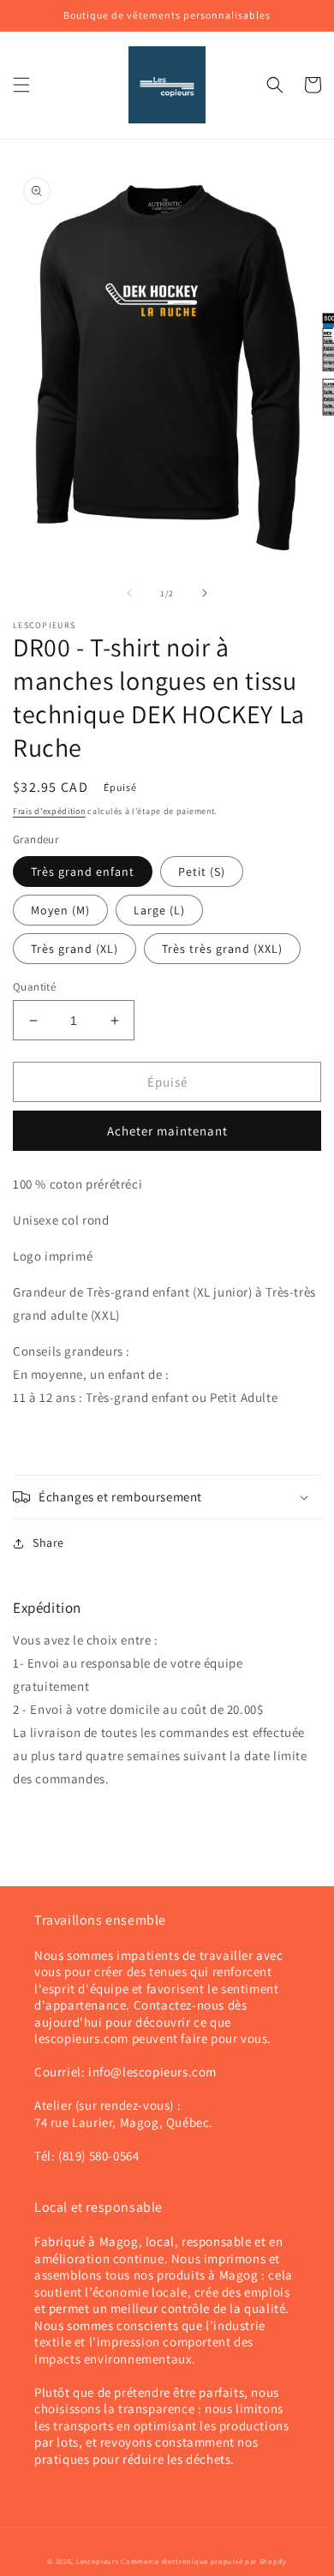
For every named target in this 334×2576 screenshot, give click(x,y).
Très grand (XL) (75, 949)
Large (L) (159, 910)
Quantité (34, 987)
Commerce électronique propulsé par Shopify (203, 2561)
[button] (21, 85)
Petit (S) (202, 872)
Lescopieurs (98, 2561)
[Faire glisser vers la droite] (205, 593)
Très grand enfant (83, 872)
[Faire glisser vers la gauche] (129, 593)
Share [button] (48, 1543)
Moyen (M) (60, 910)
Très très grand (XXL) (222, 949)
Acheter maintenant (167, 1131)
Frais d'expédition (49, 811)
